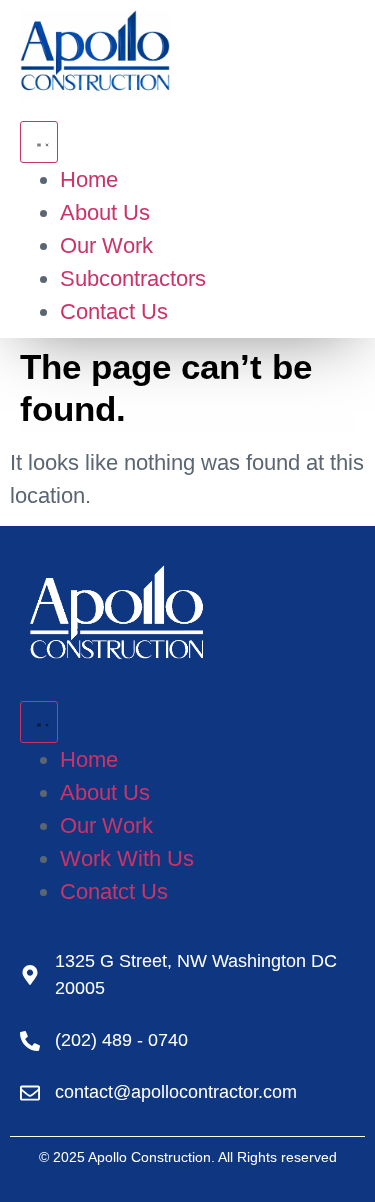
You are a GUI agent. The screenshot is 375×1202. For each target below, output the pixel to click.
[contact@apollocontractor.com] (30, 1093)
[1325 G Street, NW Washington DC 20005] (30, 975)
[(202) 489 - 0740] (30, 1041)
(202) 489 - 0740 (121, 1040)
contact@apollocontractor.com (176, 1092)
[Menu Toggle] (39, 142)
